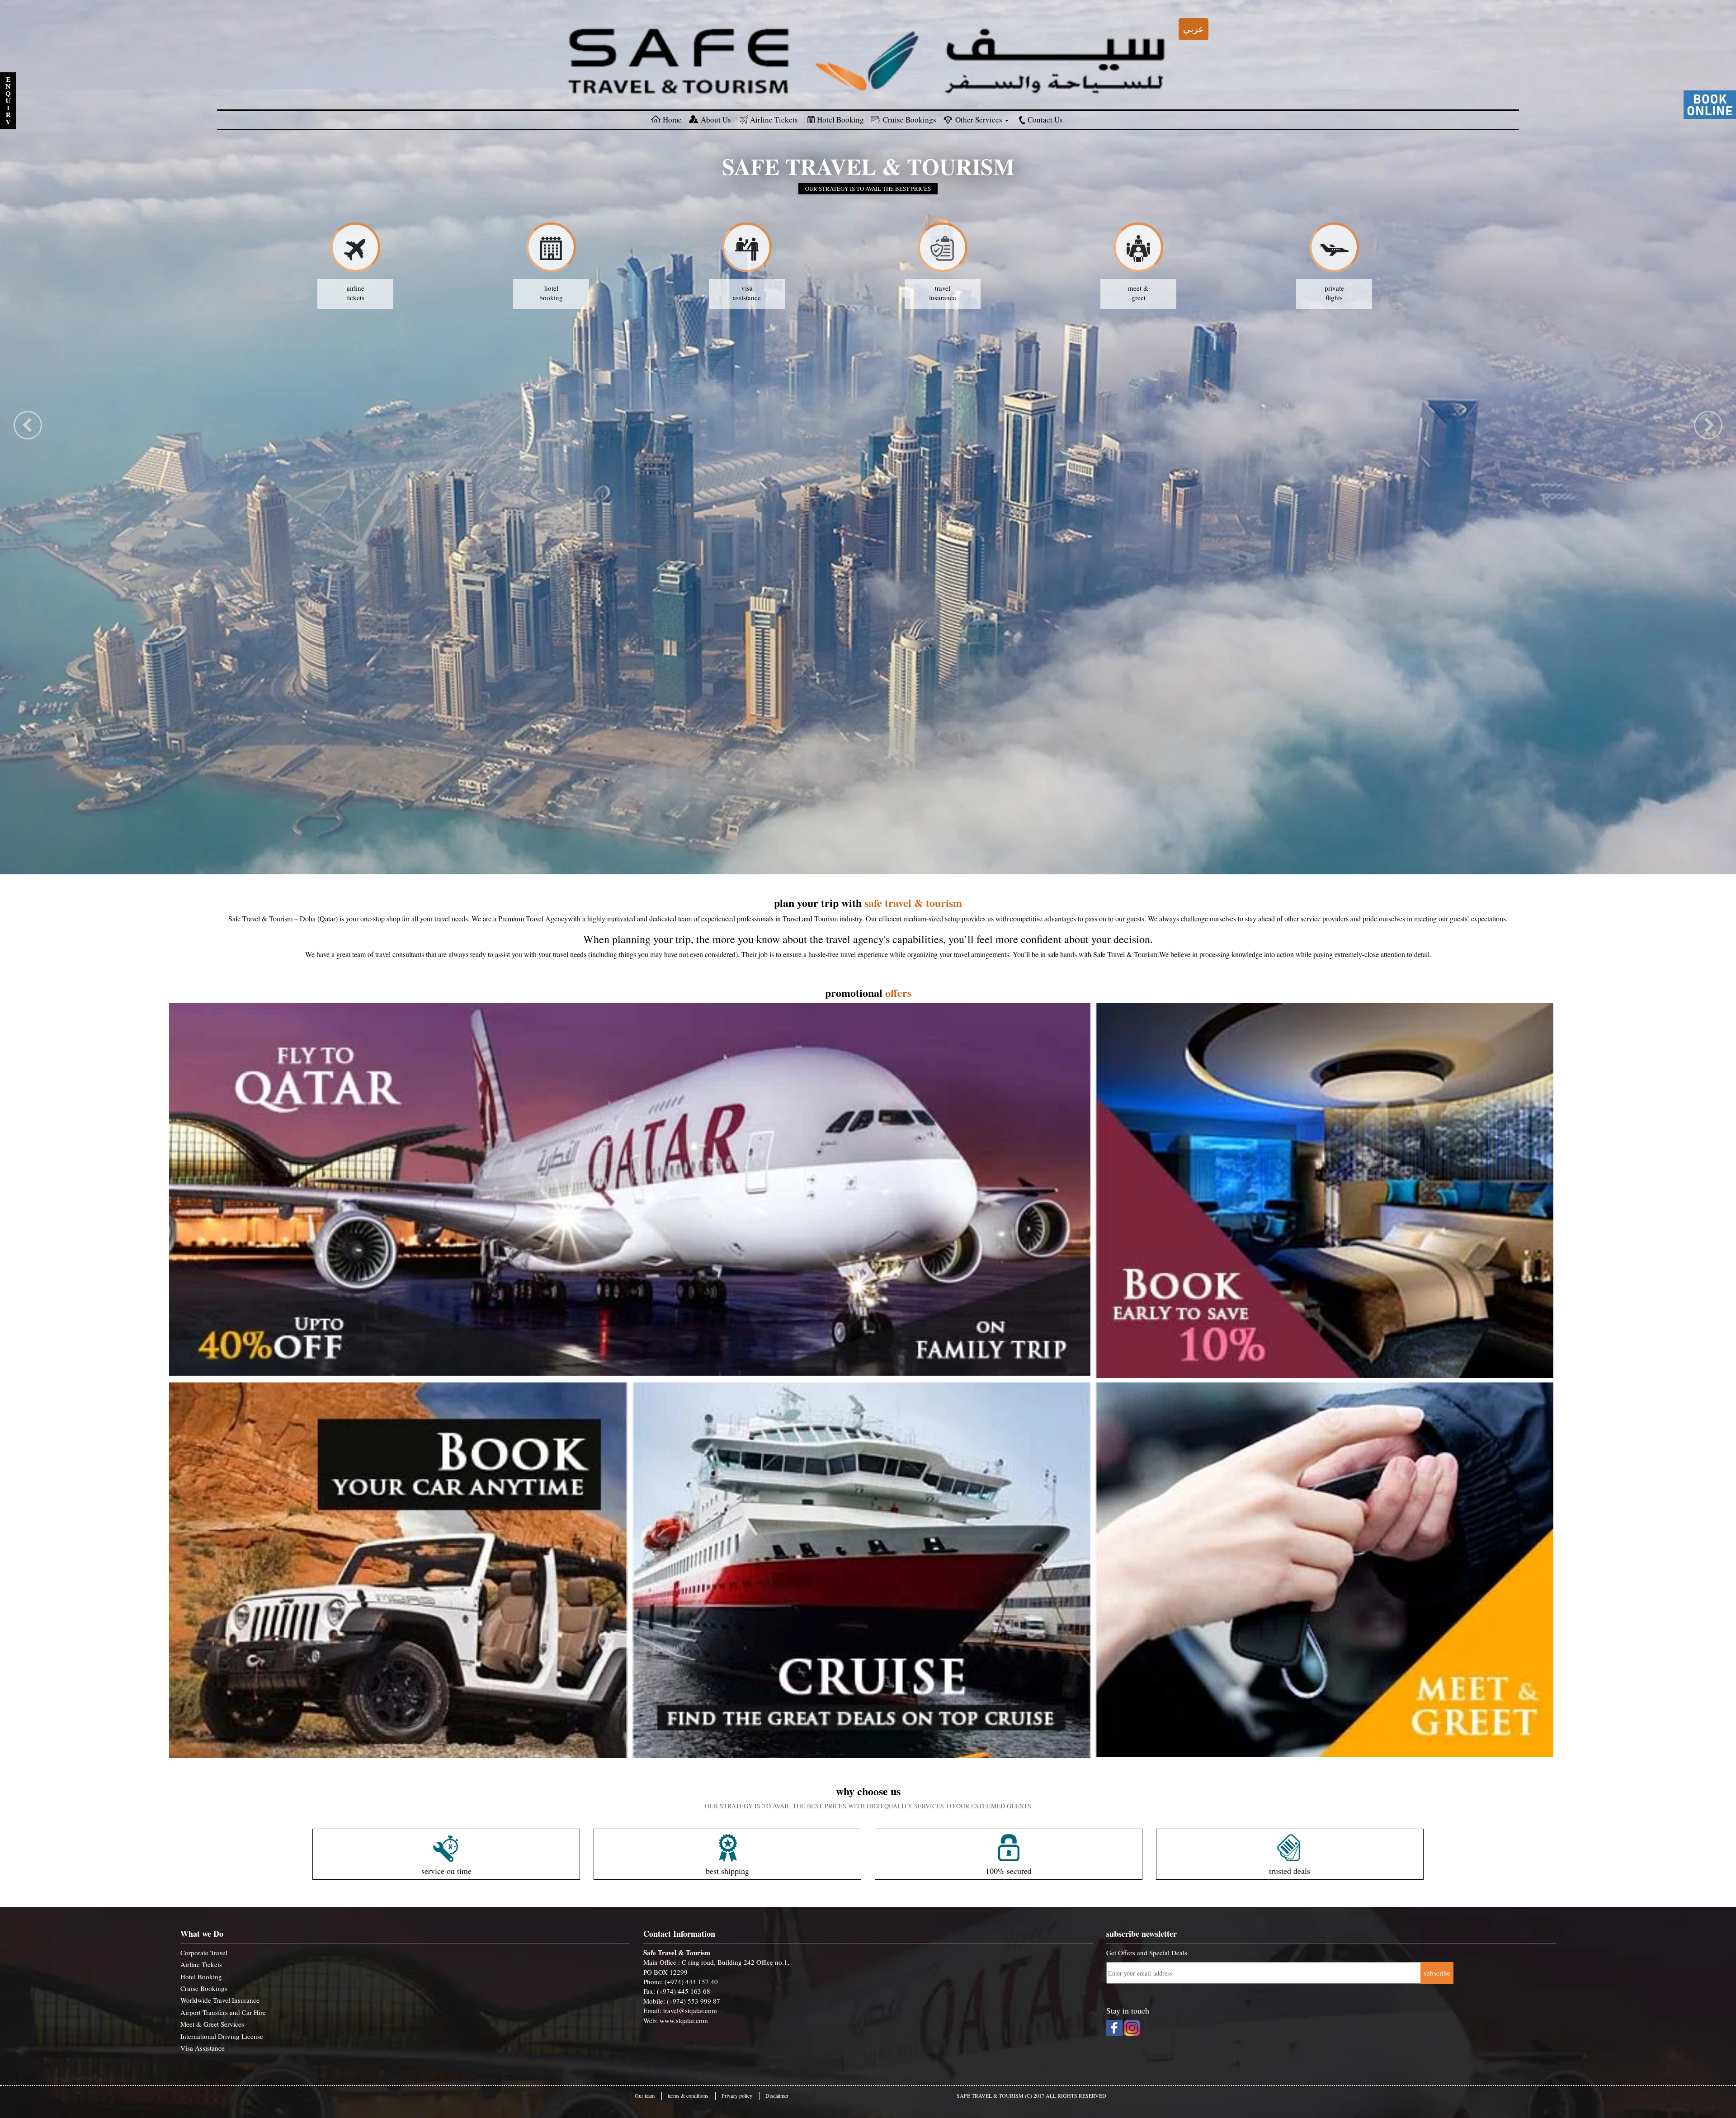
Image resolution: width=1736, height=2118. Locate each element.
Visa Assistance (203, 2048)
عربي (1193, 29)
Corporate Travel (204, 1953)
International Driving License (222, 2036)
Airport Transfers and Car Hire (223, 2012)
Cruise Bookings (910, 120)
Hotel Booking (840, 120)
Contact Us (1045, 120)
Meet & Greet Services (212, 2024)
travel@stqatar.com (690, 2010)
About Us (716, 120)
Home (672, 120)
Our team (645, 2095)
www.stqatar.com (684, 2020)
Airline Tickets (774, 120)
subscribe (1437, 1973)
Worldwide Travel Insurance (220, 2000)
